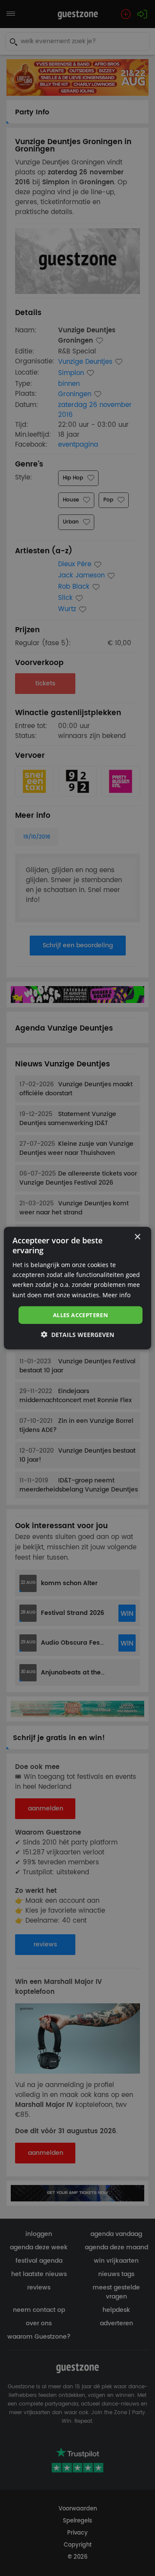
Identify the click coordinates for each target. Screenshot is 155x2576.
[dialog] (77, 1288)
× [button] (137, 1237)
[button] (77, 1335)
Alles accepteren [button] (81, 1315)
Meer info (116, 1294)
